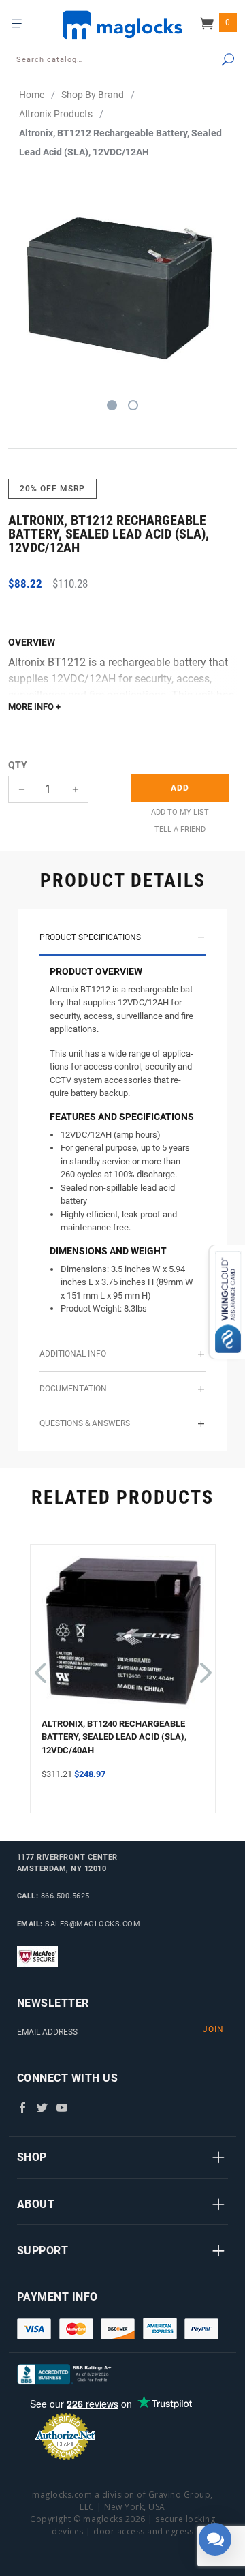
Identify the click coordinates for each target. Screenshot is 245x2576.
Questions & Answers (85, 1423)
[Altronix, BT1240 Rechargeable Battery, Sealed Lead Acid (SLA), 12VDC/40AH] (123, 1636)
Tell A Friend (180, 829)
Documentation (73, 1389)
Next (203, 1666)
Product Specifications (90, 937)
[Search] (215, 60)
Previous (40, 1666)
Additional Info (73, 1354)
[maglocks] (122, 24)
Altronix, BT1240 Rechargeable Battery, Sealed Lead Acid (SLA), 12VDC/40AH (114, 1737)
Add (180, 788)
